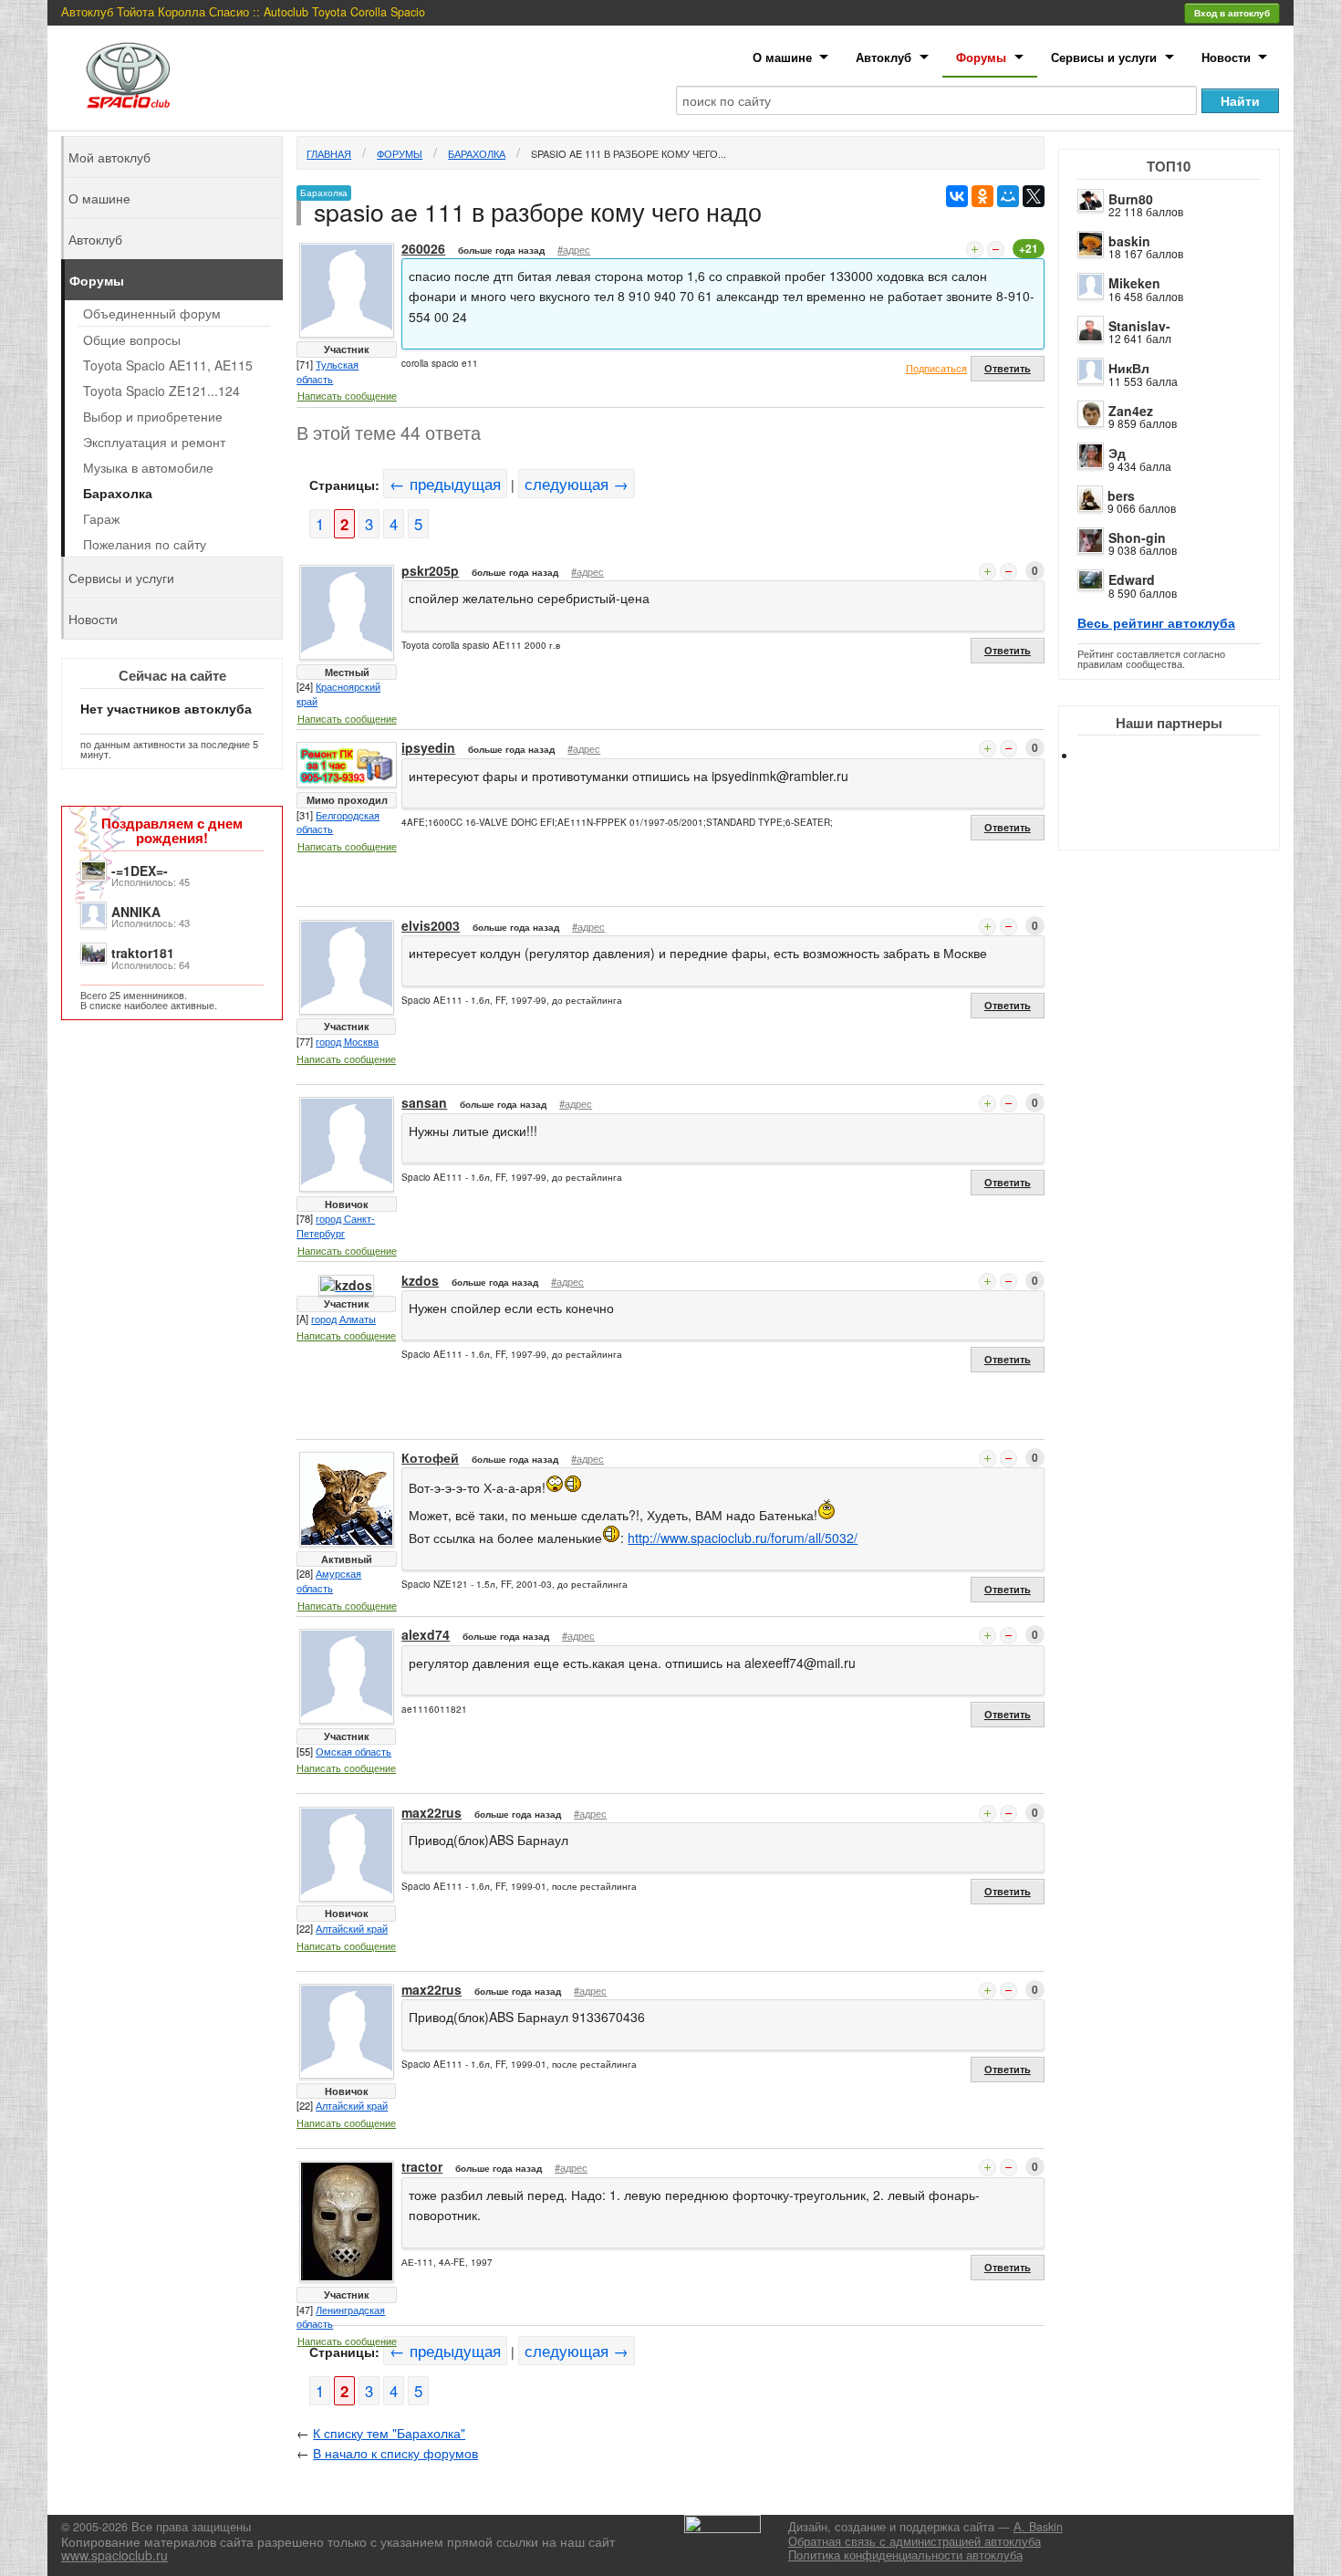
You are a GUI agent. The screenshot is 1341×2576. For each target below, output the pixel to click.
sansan (424, 1102)
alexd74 (426, 1634)
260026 (423, 248)
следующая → (577, 484)
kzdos (420, 1280)
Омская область (353, 1751)
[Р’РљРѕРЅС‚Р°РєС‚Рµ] (957, 196)
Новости (1226, 57)
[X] (1034, 196)
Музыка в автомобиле (148, 467)
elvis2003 (431, 925)
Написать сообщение (347, 395)
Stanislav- (1139, 326)
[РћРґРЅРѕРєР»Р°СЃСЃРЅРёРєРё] (982, 196)
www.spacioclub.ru (114, 2555)
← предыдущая (445, 484)
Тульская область (327, 371)
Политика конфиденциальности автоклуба (905, 2555)
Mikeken (1134, 283)
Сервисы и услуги (1104, 57)
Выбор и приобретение (153, 416)
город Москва (347, 1041)
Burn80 (1131, 199)
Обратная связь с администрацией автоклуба (915, 2541)
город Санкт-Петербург (336, 1225)
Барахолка (477, 153)
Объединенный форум (152, 313)
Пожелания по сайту (145, 544)
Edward (1132, 579)
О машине (782, 57)
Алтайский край (352, 1928)
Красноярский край (338, 694)
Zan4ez (1131, 411)
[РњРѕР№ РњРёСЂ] (1008, 196)
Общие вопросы (132, 339)
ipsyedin (428, 747)
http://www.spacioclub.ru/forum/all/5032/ (743, 1538)
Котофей (430, 1457)
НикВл (1129, 368)
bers (1121, 495)
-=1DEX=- (140, 871)
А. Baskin (1038, 2527)
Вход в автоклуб (1232, 13)
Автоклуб (884, 57)
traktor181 (143, 953)
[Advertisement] (1184, 821)
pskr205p (430, 570)
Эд (1117, 453)
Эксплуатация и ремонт (154, 442)
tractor (422, 2166)
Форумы (981, 57)
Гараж (101, 518)
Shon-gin (1137, 537)
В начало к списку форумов (395, 2453)
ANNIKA (136, 912)
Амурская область (329, 1580)
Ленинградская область (341, 2317)
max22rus (431, 1812)
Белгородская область (338, 822)
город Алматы (343, 1319)
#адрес (574, 249)
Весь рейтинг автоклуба (1156, 622)
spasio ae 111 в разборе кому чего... (629, 153)
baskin (1129, 241)
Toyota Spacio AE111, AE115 (168, 365)
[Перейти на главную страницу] (129, 75)
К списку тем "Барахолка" (389, 2433)
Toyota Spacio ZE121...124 (161, 391)
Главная (329, 153)
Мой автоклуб (109, 157)
